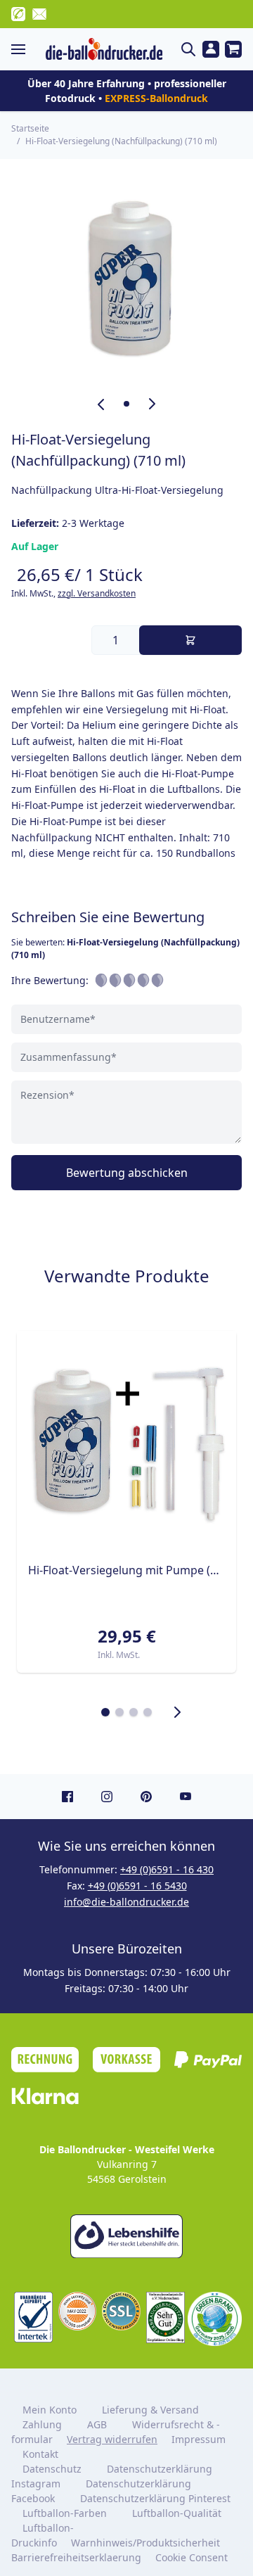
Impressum (199, 2439)
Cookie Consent (193, 2557)
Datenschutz (52, 2469)
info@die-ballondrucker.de (126, 1902)
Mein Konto (50, 2410)
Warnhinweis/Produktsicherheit (145, 2543)
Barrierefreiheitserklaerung (76, 2557)
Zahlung (42, 2424)
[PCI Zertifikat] (78, 2311)
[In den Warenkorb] (190, 640)
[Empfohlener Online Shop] (166, 2317)
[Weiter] (177, 1712)
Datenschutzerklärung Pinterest (155, 2498)
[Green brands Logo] (215, 2319)
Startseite (30, 128)
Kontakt (40, 2454)
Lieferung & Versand (150, 2410)
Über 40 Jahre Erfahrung (86, 83)
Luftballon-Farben (65, 2513)
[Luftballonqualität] (33, 2317)
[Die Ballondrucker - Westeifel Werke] (104, 49)
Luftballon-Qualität (177, 2513)
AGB (97, 2424)
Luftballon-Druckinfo (43, 2535)
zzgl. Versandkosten (97, 593)
